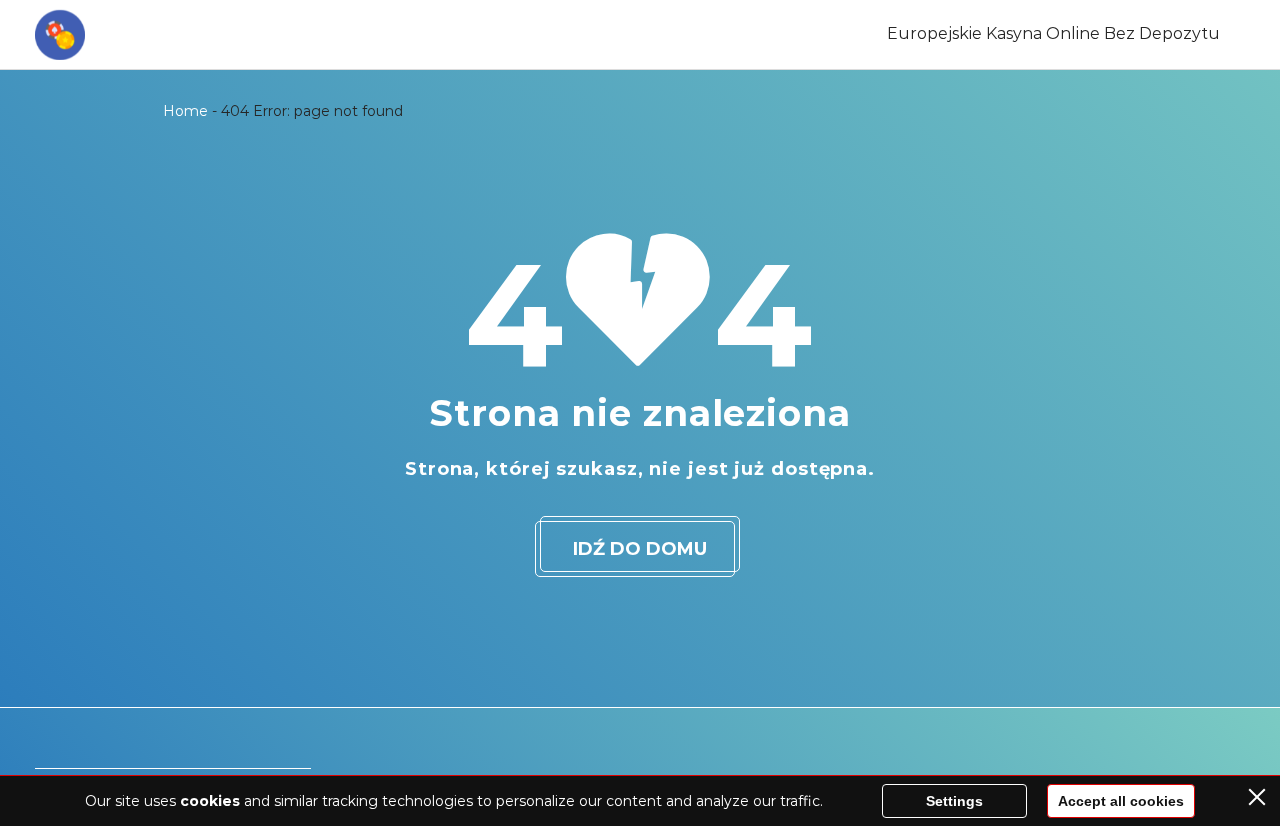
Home (185, 111)
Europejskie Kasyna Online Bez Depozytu (1053, 33)
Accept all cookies (1121, 801)
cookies (210, 801)
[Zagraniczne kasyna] (60, 35)
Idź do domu (640, 549)
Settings (954, 801)
